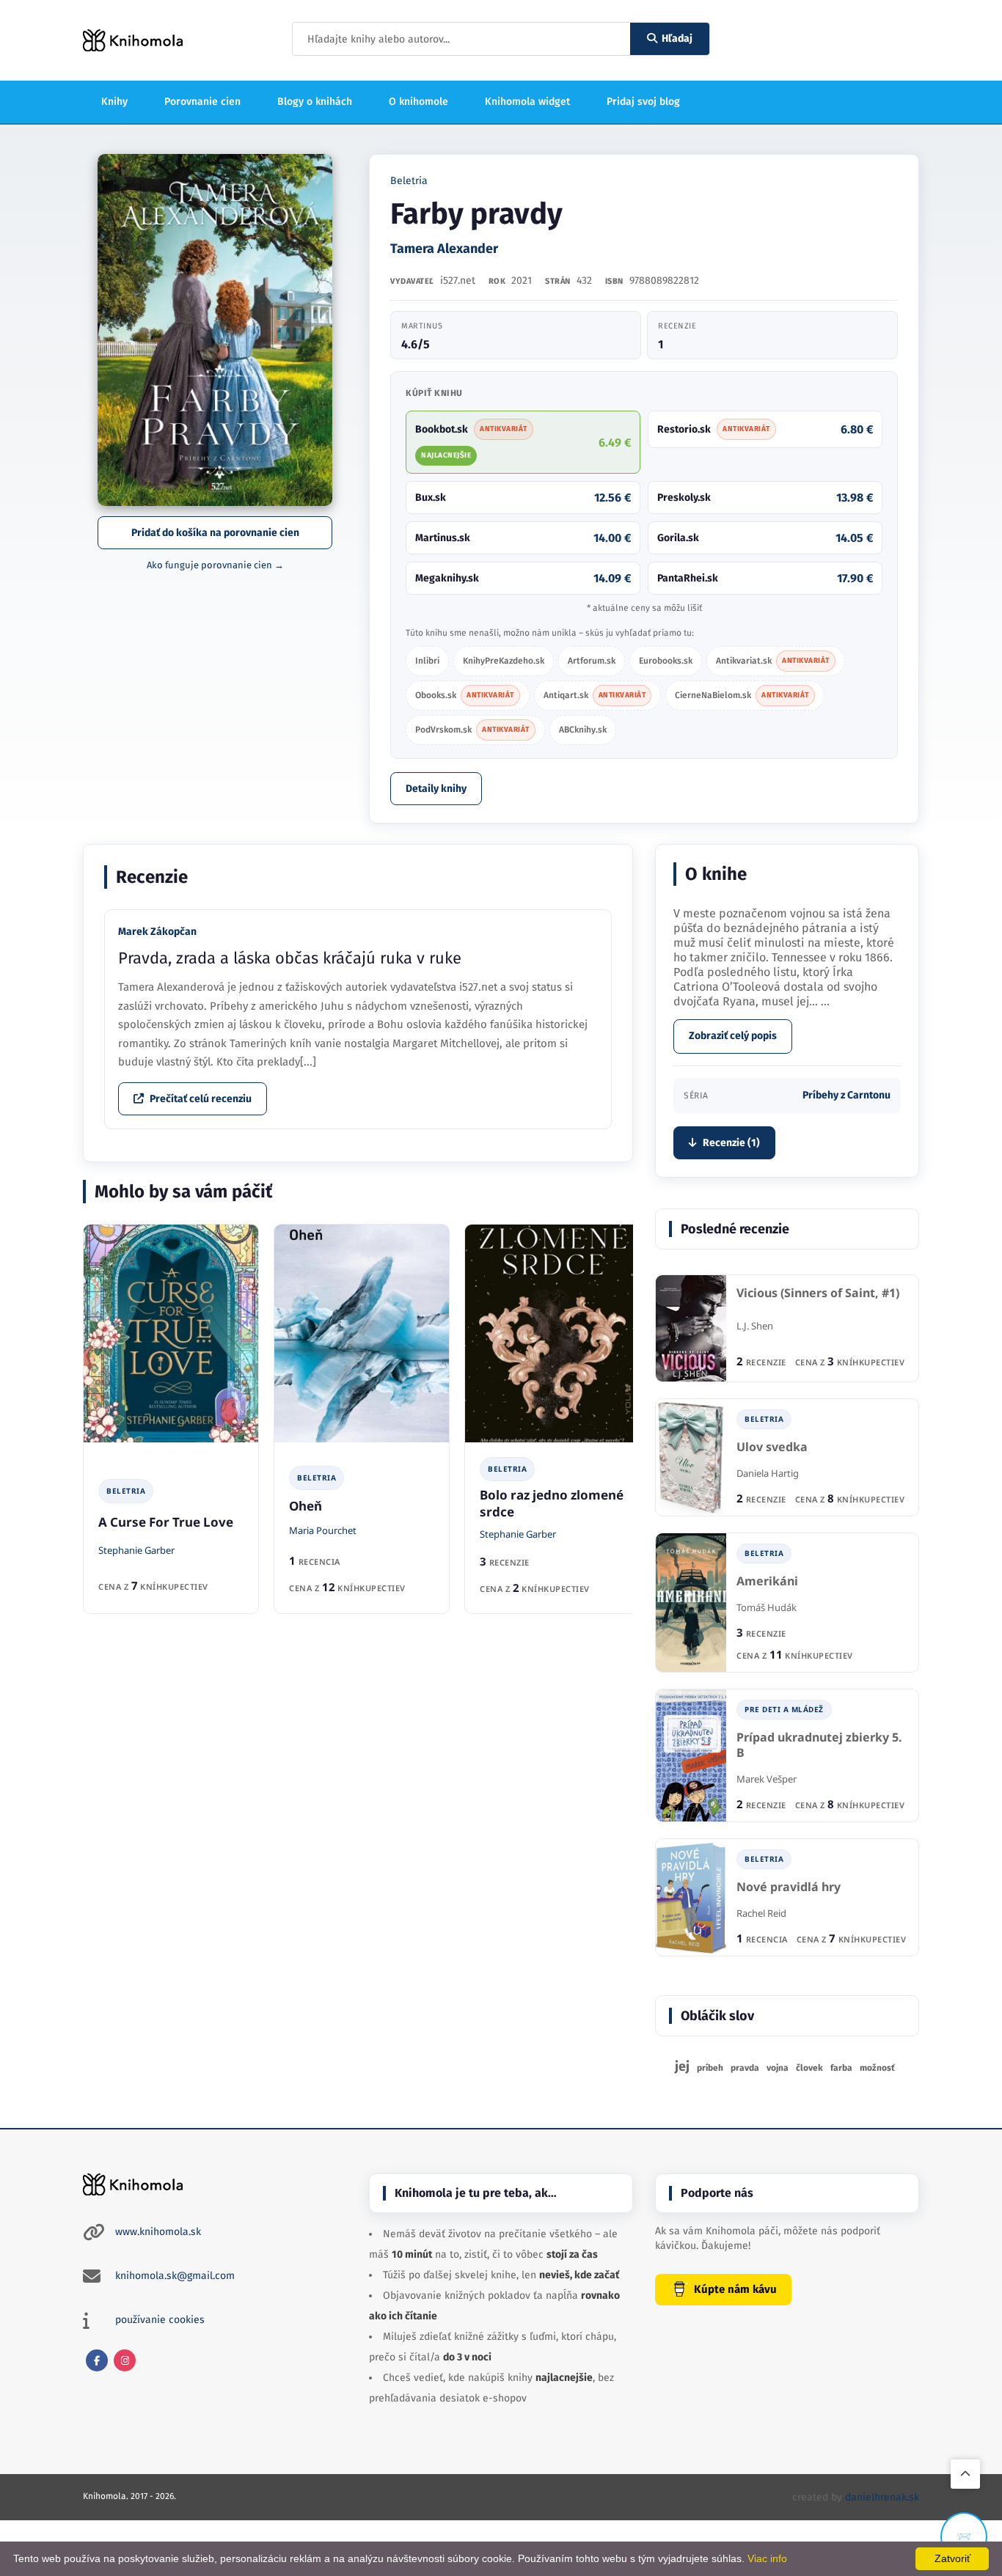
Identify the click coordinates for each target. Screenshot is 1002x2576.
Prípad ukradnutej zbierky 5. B (819, 1746)
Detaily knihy (436, 789)
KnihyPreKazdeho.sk (504, 661)
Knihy (114, 102)
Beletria (409, 181)
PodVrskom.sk (472, 730)
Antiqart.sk (595, 695)
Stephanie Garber (136, 1550)
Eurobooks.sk (666, 661)
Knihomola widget (527, 102)
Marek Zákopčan (157, 932)
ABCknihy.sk (583, 730)
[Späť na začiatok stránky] (965, 2474)
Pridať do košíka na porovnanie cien (215, 533)
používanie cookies (160, 2320)
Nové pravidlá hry (789, 1887)
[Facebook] (97, 2360)
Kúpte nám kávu (735, 2289)
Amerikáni (767, 1581)
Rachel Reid (761, 1913)
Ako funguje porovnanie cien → (215, 565)
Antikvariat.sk (773, 661)
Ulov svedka (772, 1447)
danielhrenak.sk (882, 2497)
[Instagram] (125, 2360)
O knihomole (418, 102)
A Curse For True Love (166, 1522)
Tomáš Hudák (767, 1607)
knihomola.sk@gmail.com (175, 2276)
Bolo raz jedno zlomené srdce (552, 1503)
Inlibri (427, 661)
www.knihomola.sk (158, 2232)
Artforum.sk (592, 661)
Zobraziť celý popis (733, 1036)
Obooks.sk (465, 695)
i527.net (458, 280)
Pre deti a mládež (784, 1709)
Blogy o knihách (315, 102)
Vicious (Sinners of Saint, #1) (818, 1293)
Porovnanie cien (202, 102)
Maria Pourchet (323, 1530)
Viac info (767, 2558)
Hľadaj (677, 38)
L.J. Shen (755, 1326)
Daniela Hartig (768, 1473)
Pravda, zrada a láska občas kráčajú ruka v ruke (290, 958)
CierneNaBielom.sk (742, 695)
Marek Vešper (767, 1779)
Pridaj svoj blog (643, 102)
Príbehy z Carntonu (846, 1095)
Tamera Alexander (444, 249)
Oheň (306, 1506)
